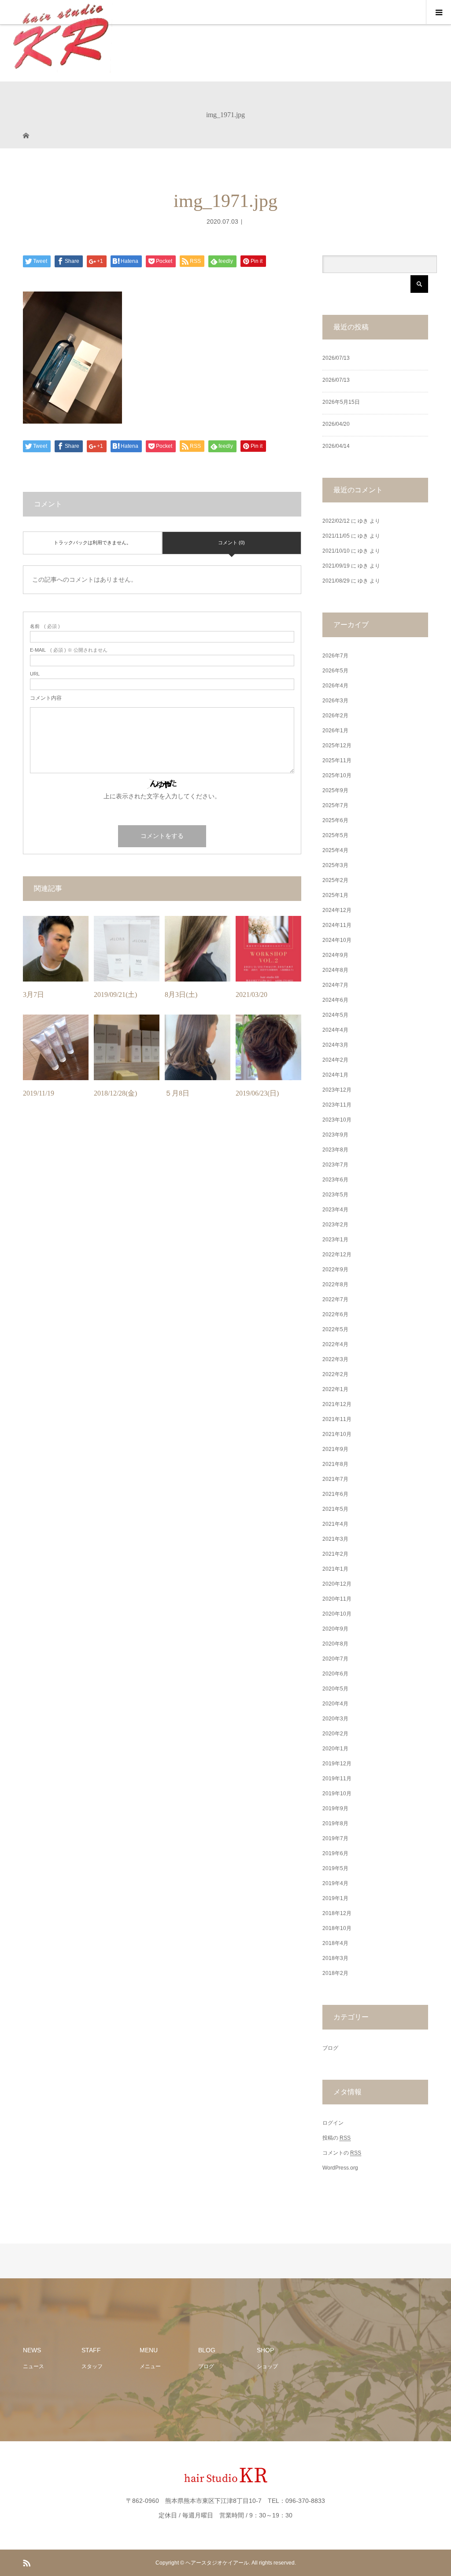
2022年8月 (335, 1284)
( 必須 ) (45, 626)
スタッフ (92, 2366)
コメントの (342, 2153)
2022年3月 (335, 1359)
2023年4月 (335, 1210)
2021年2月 (335, 1554)
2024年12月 (337, 910)
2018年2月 (335, 1973)
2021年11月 (337, 1419)
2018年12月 (337, 1913)
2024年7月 (335, 985)
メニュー (150, 2366)
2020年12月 (337, 1584)
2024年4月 (335, 1030)
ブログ (330, 2048)
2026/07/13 (336, 358)
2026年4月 (335, 686)
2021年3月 (335, 1539)
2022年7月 (335, 1299)
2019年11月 (337, 1779)
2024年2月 (335, 1060)
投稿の (336, 2138)
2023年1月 (335, 1240)
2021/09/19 (336, 566)
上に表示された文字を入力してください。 (162, 796)
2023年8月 (335, 1150)
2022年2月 (335, 1374)
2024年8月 (335, 970)
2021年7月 (335, 1479)
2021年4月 (335, 1524)
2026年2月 (335, 716)
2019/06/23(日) (257, 1093)
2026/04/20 (336, 424)
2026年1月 (335, 731)
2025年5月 (335, 835)
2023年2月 (335, 1225)
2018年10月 (337, 1928)
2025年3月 (335, 865)
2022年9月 (335, 1270)
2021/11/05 (336, 536)
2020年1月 (335, 1749)
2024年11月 (337, 925)
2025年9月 (335, 790)
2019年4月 (335, 1883)
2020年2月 (335, 1734)
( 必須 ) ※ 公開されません (69, 650)
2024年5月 (335, 1015)
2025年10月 (337, 775)
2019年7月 (335, 1838)
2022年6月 (335, 1314)
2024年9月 (335, 955)
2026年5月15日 (341, 402)
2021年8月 (335, 1464)
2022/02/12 (336, 521)
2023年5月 (335, 1195)
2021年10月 (337, 1434)
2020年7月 (335, 1659)
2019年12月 (337, 1764)
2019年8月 (335, 1823)
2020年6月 (335, 1674)
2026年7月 (335, 656)
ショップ (267, 2366)
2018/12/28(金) (115, 1093)
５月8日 (177, 1093)
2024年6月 (335, 1000)
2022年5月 (335, 1329)
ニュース (33, 2366)
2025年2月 (335, 880)
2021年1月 (335, 1569)
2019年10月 (337, 1794)
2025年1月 (335, 895)
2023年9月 (335, 1135)
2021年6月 (335, 1494)
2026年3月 (335, 701)
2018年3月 (335, 1958)
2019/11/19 (39, 1093)
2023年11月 (337, 1105)
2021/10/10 (336, 551)
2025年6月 (335, 820)
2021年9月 (335, 1449)
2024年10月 (337, 940)
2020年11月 (337, 1599)
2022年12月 (337, 1255)
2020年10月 (337, 1614)
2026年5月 (335, 671)
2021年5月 (335, 1509)
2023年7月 (335, 1165)
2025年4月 (335, 850)
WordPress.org (340, 2168)
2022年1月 (335, 1389)
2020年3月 (335, 1719)
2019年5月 (335, 1868)
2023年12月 (337, 1090)
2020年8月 (335, 1644)
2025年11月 (337, 760)
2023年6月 (335, 1180)
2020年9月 (335, 1629)
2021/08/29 (336, 581)
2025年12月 (337, 745)
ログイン (333, 2123)
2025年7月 (335, 805)
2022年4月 (335, 1344)
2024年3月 (335, 1045)
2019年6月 (335, 1853)
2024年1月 (335, 1075)
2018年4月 (335, 1943)
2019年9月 (335, 1808)
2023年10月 (337, 1120)
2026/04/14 (336, 446)
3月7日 (33, 995)
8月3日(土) (181, 995)
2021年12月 (337, 1404)
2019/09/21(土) (115, 995)
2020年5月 (335, 1689)
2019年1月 (335, 1898)
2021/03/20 (251, 995)
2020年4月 (335, 1704)
